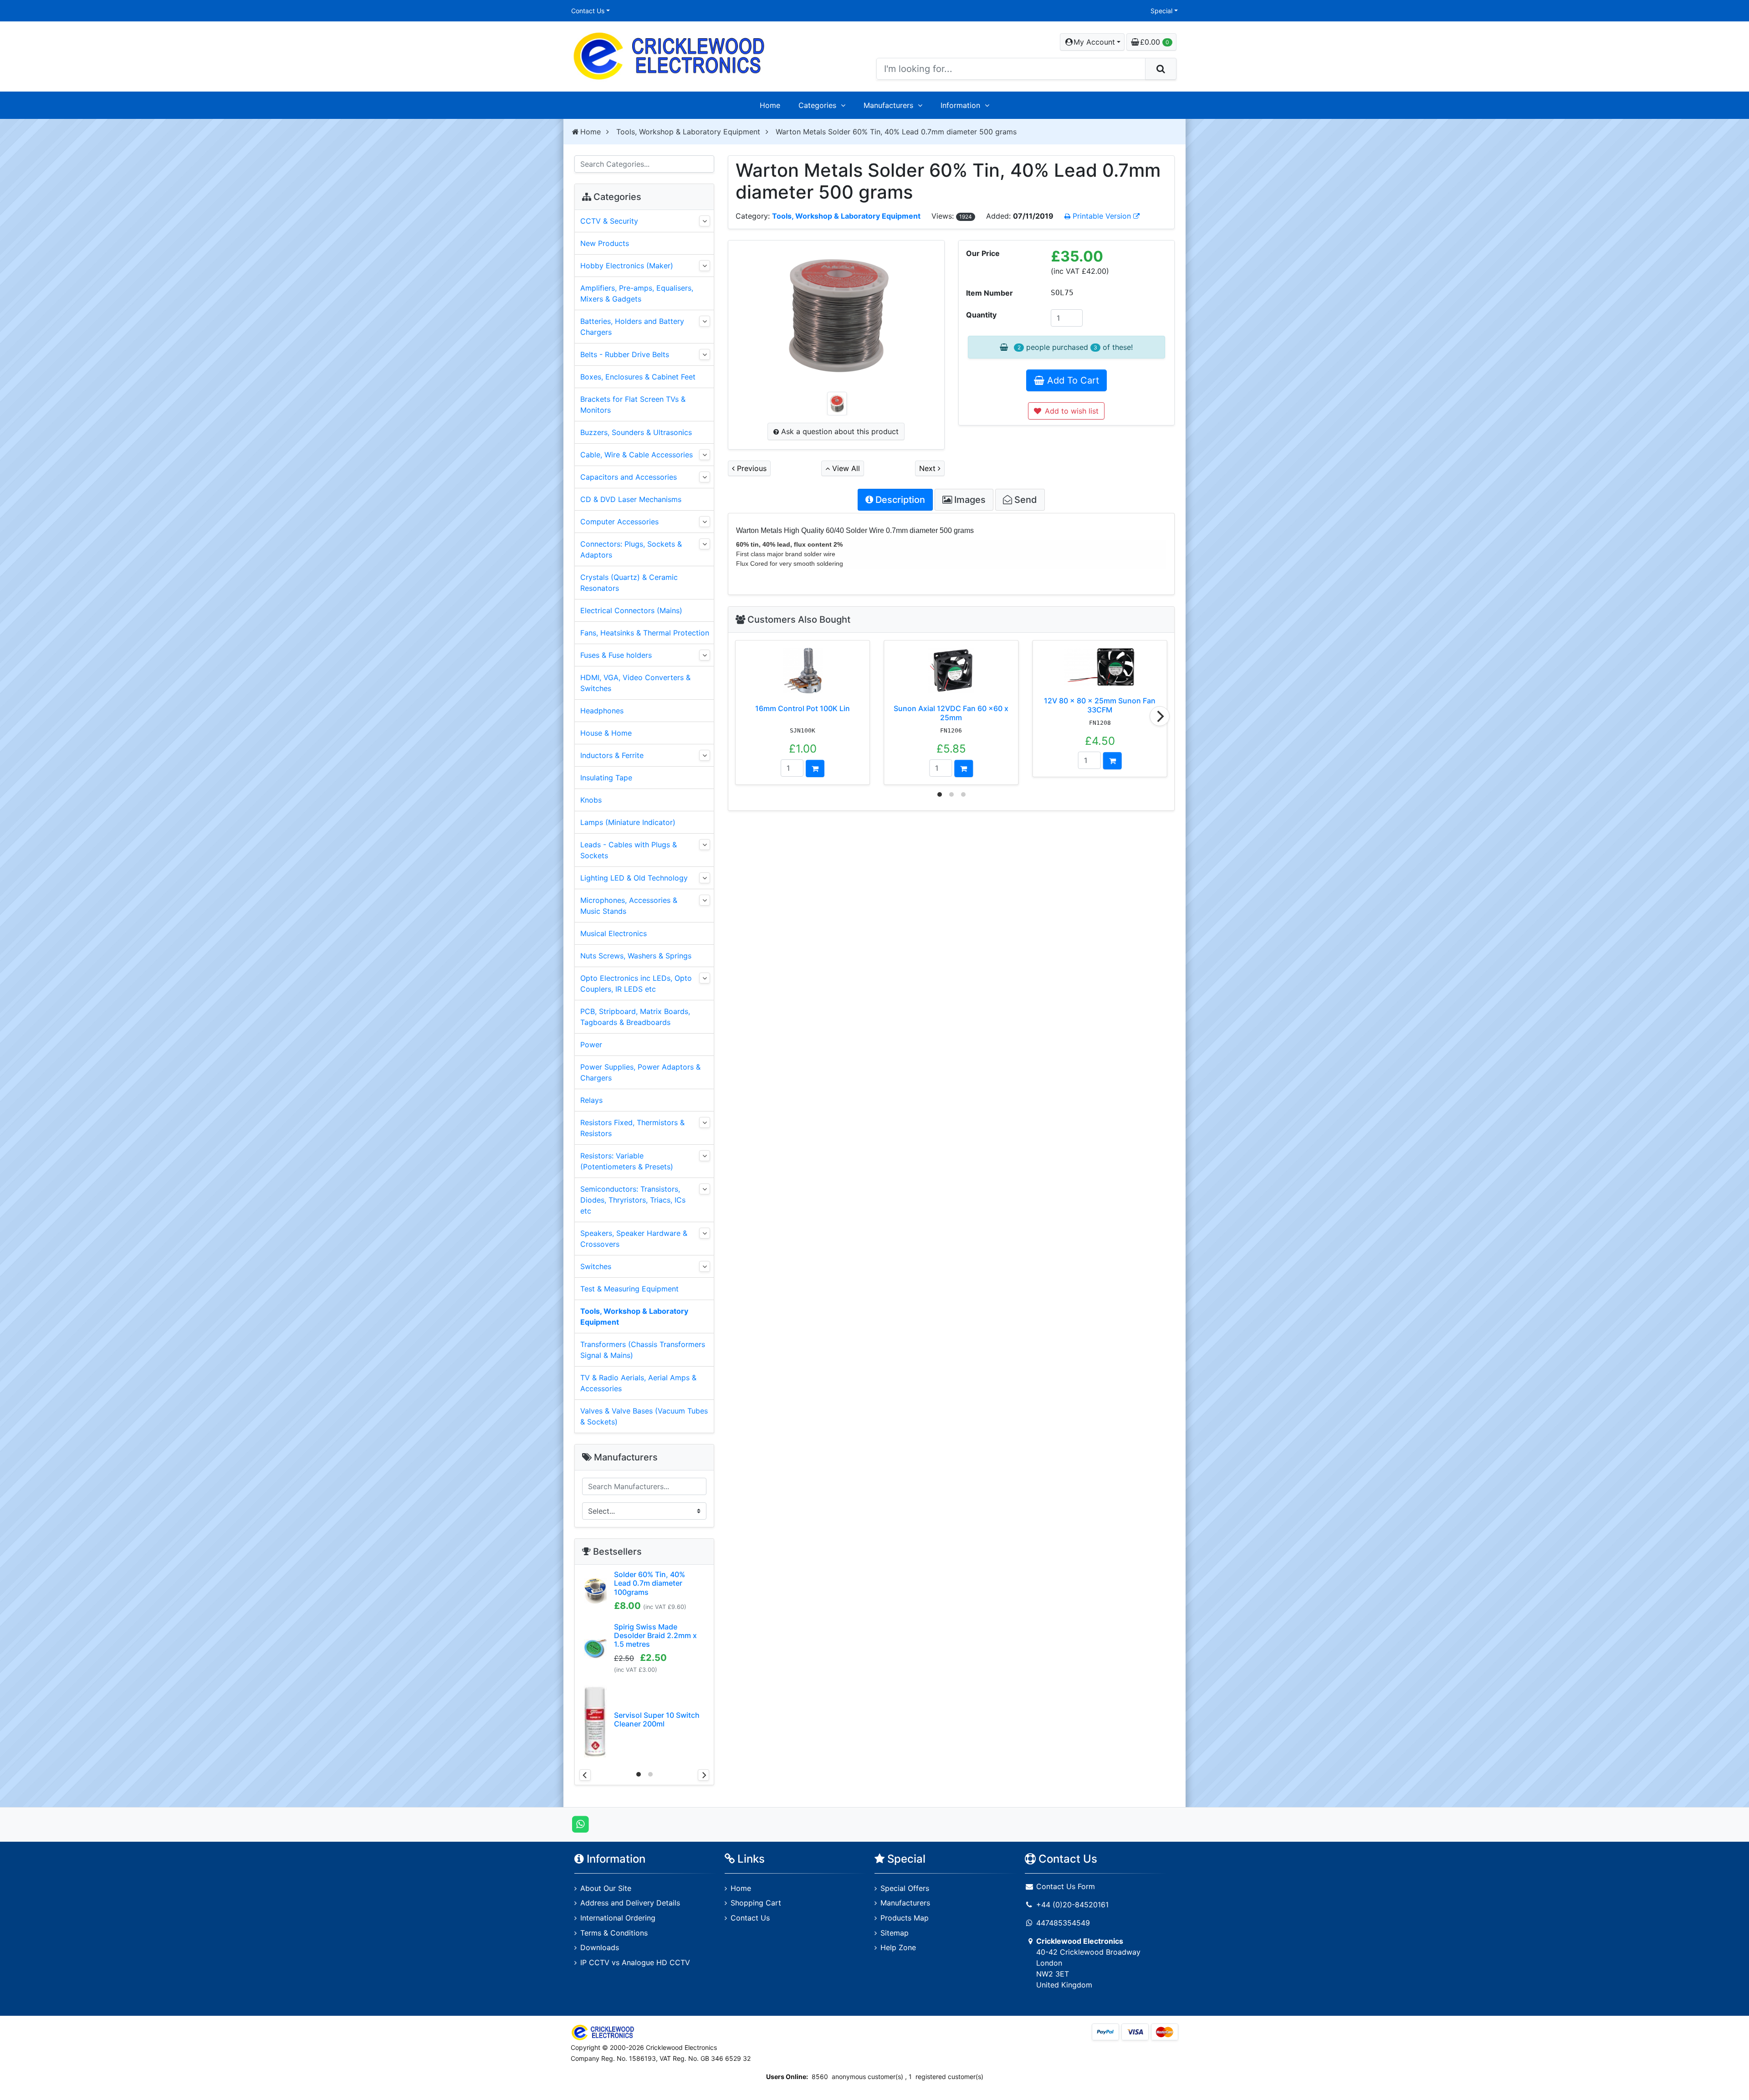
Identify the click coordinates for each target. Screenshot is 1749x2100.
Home (770, 105)
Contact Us (588, 11)
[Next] (1160, 716)
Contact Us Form (1064, 1886)
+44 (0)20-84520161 (1072, 1905)
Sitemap (895, 1933)
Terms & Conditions (614, 1933)
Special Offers (905, 1888)
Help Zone (898, 1947)
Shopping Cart (756, 1903)
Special (1161, 11)
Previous (751, 468)
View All (845, 468)
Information (960, 105)
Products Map (905, 1918)
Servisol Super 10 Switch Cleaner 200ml (657, 1719)
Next (928, 468)
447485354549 (1063, 1923)
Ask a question (839, 431)
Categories (817, 105)
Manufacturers (888, 105)
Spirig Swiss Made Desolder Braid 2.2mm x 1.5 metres (655, 1635)
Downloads (600, 1947)
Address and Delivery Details (630, 1903)
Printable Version (1102, 216)
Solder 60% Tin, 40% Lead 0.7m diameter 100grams (649, 1583)
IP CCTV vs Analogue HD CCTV (635, 1962)
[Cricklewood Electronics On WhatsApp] (580, 1824)
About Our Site (606, 1888)
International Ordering (618, 1918)
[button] (1092, 42)
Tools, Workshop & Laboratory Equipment (688, 132)
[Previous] (585, 1775)
